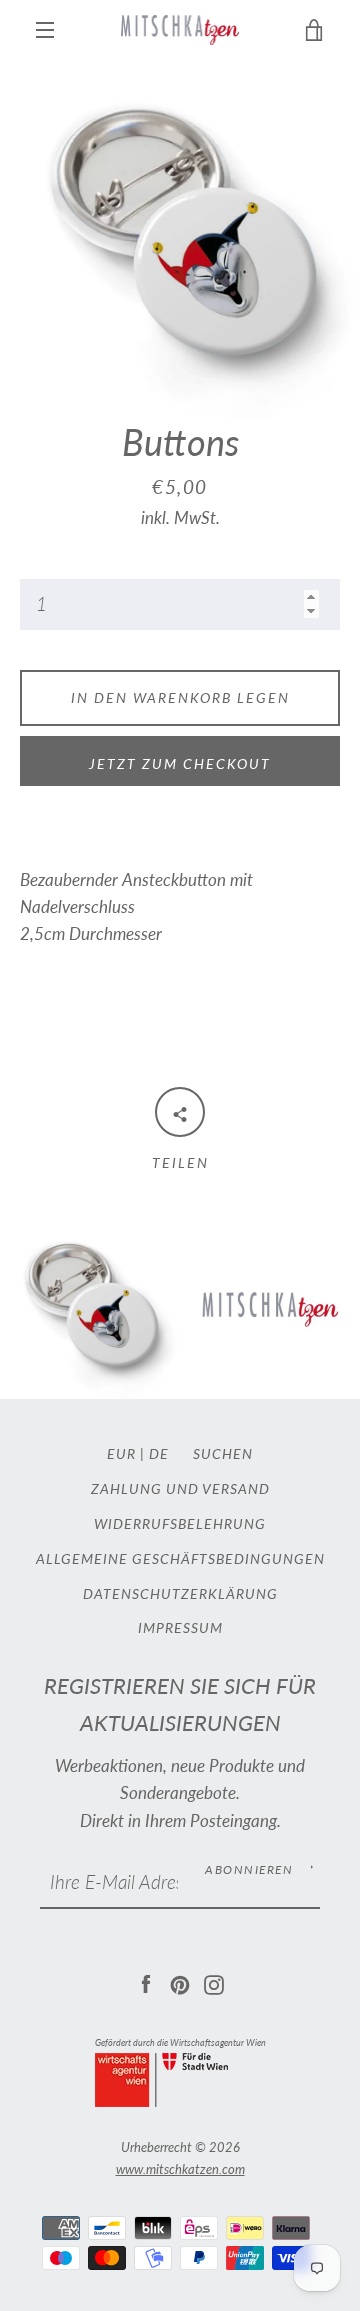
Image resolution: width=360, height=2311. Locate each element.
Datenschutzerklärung (180, 1593)
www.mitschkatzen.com (180, 2169)
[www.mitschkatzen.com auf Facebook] (146, 1982)
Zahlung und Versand (180, 1488)
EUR (121, 1453)
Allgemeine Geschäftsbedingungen (180, 1558)
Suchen (223, 1453)
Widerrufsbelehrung (180, 1523)
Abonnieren (249, 1869)
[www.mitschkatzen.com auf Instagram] (214, 1982)
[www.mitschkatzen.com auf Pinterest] (180, 1982)
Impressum (180, 1627)
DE (159, 1453)
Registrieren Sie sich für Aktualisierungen (180, 1704)
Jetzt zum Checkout (180, 763)
